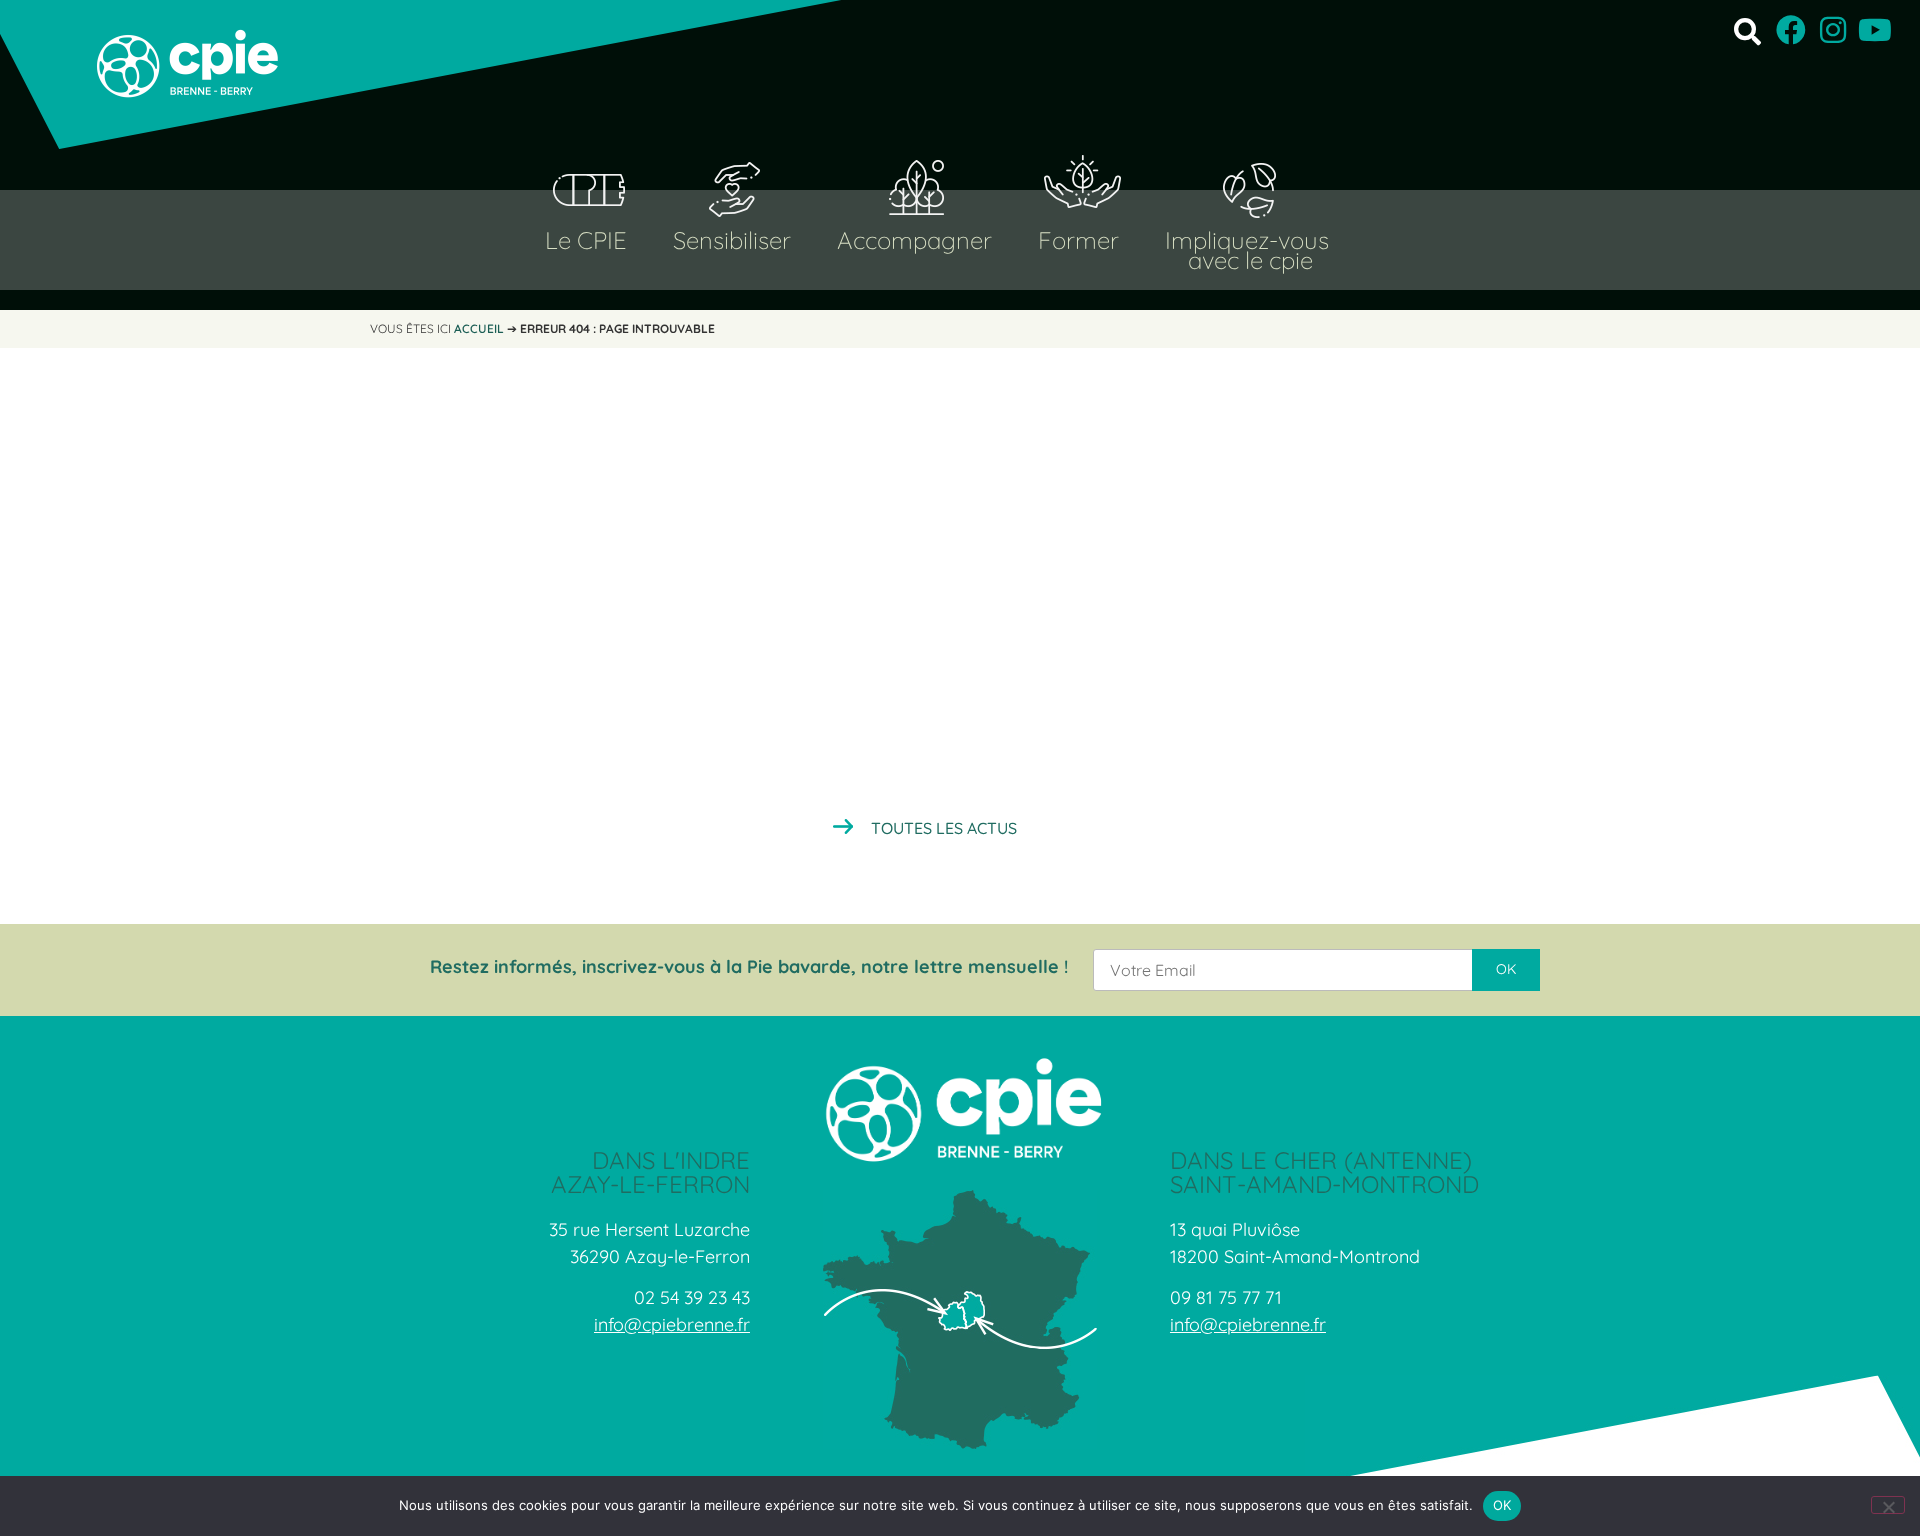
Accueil (479, 328)
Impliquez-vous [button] (1247, 240)
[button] (1747, 30)
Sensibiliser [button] (732, 240)
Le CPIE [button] (586, 240)
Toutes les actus (944, 828)
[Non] (1888, 1505)
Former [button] (1078, 240)
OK (1502, 1505)
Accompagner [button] (914, 240)
